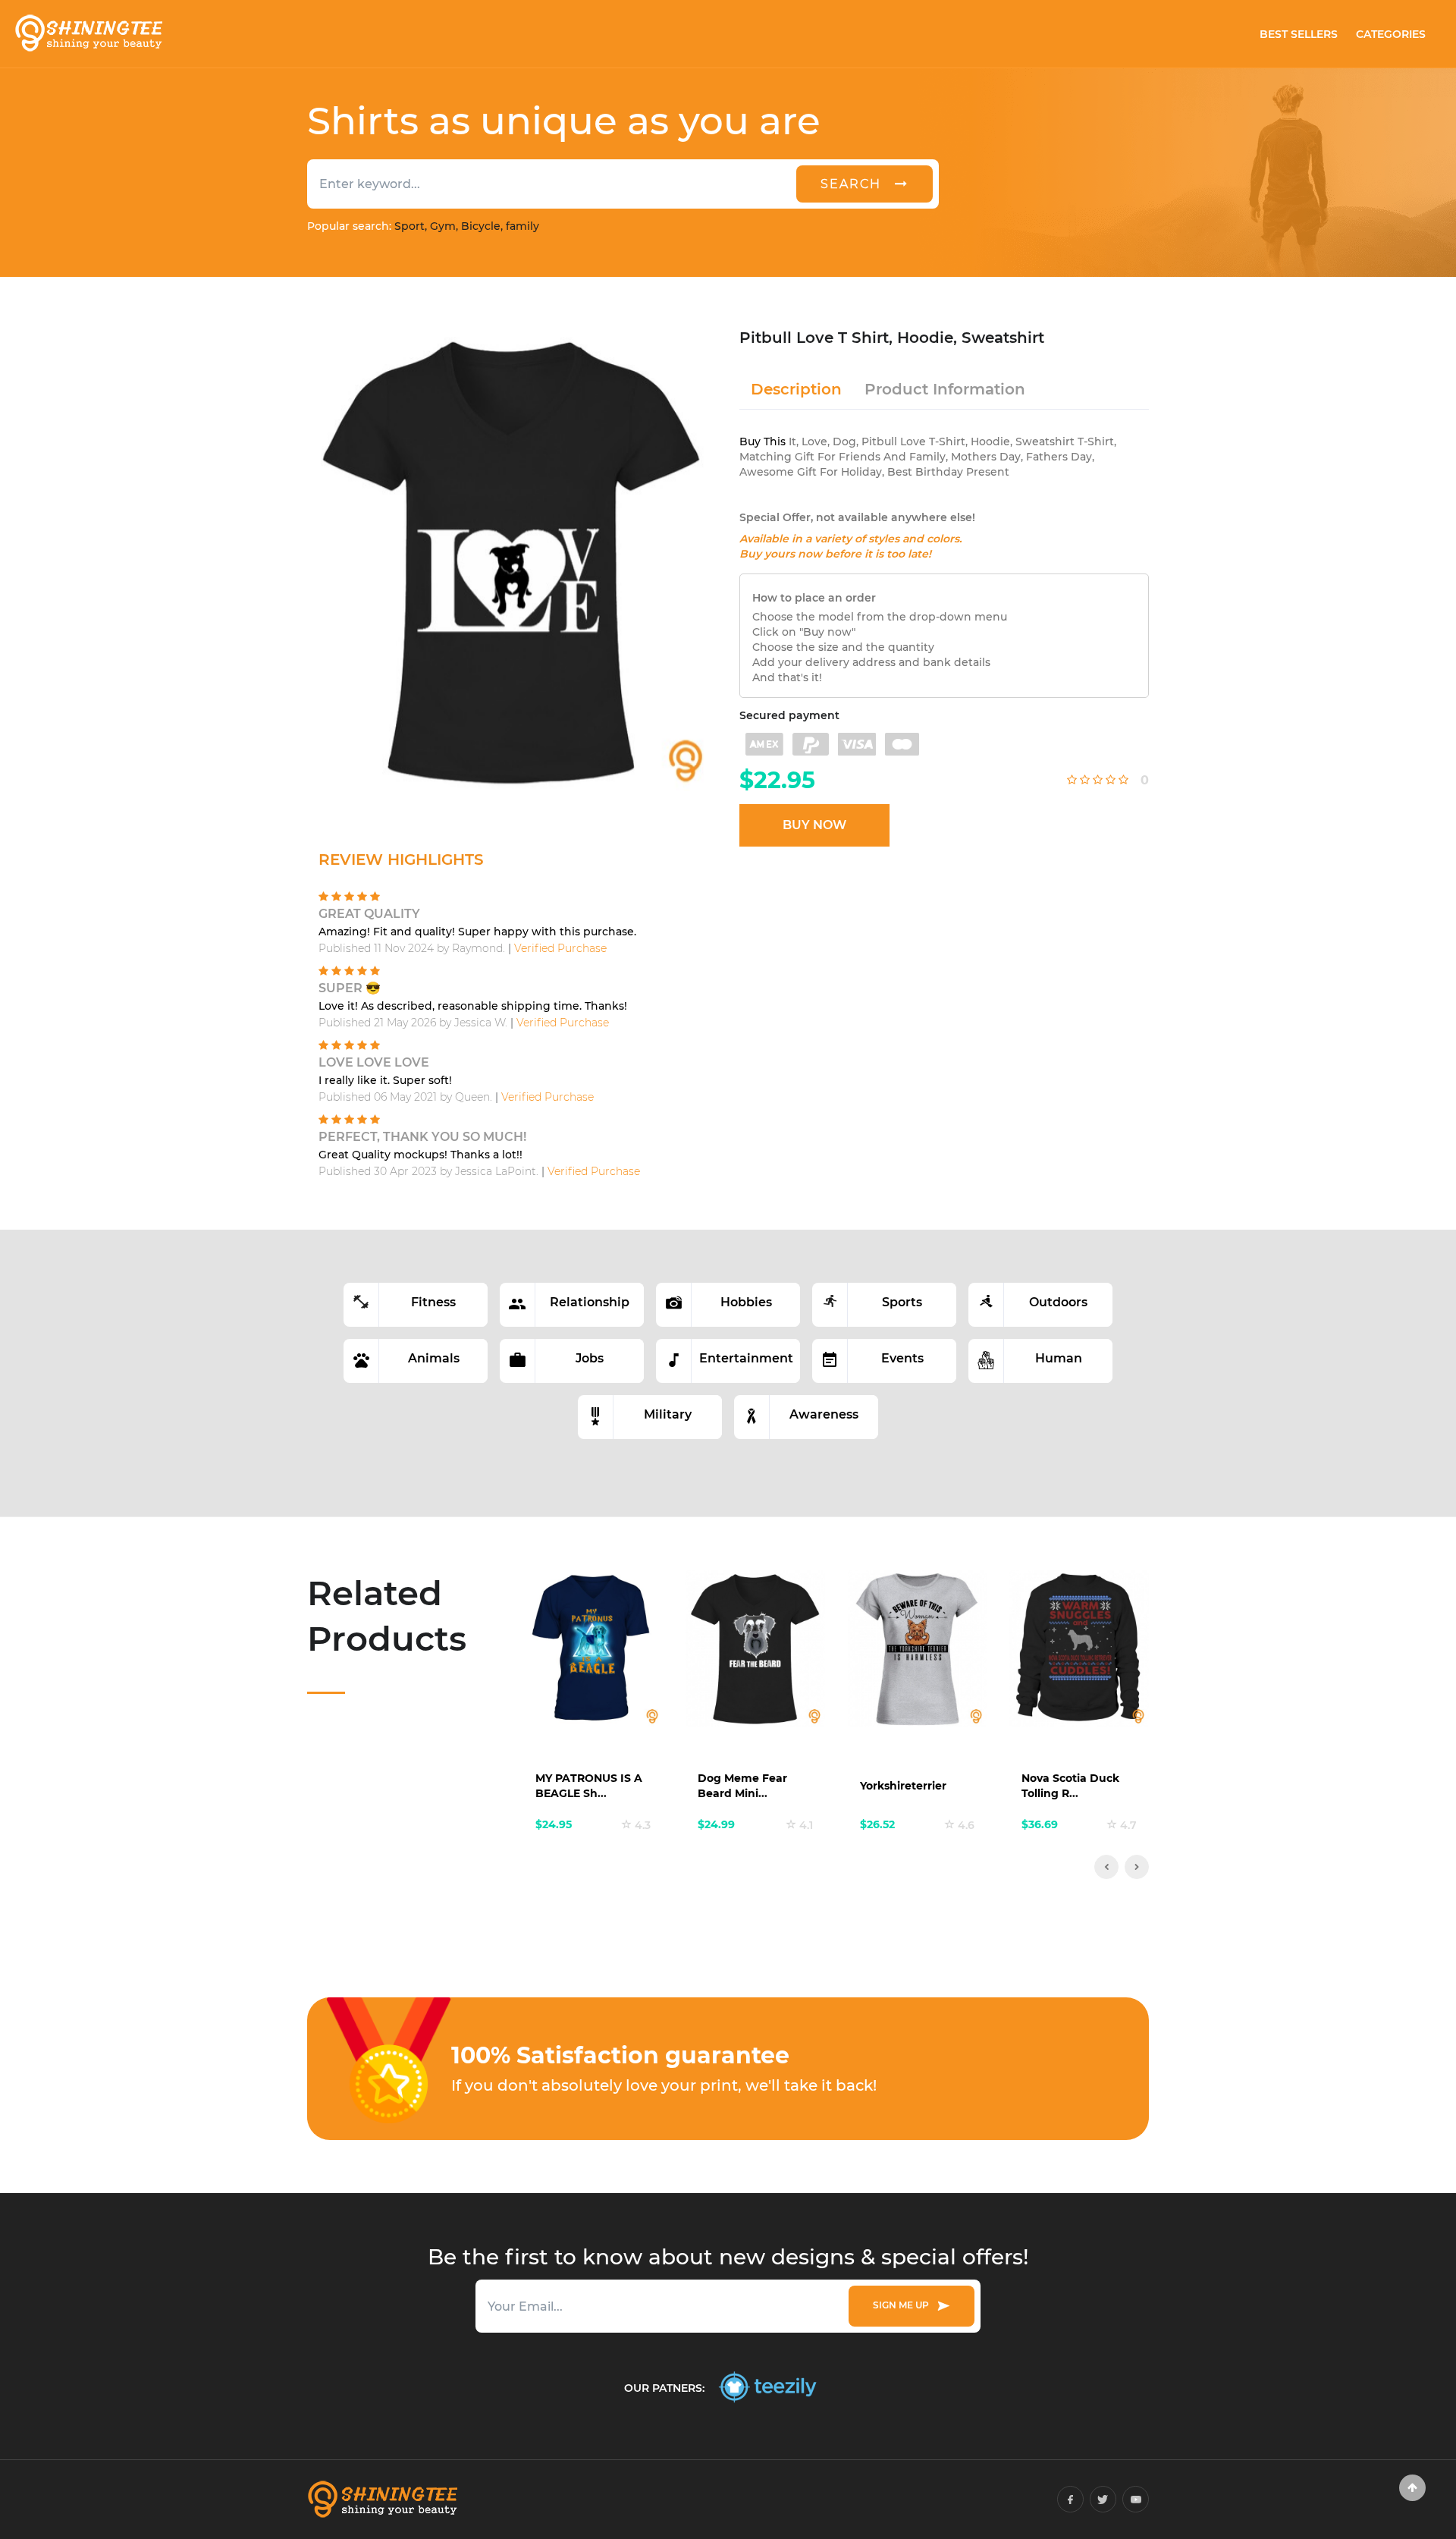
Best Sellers (1299, 34)
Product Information (945, 389)
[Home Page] (88, 34)
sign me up (903, 2305)
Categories (1391, 34)
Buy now (814, 825)
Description (796, 389)
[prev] (1106, 1867)
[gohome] (1412, 2488)
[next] (1137, 1867)
